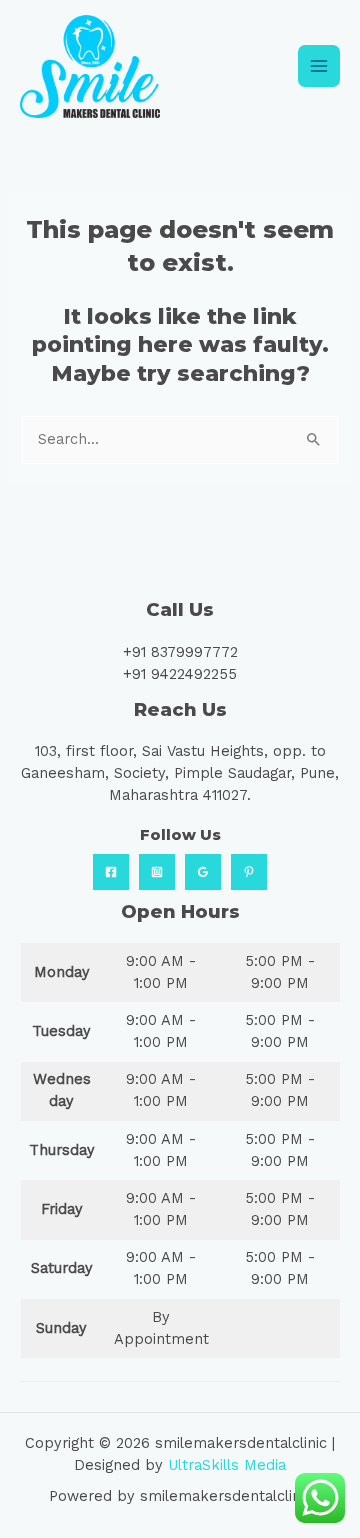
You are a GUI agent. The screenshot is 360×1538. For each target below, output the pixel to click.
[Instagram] (157, 872)
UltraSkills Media (227, 1465)
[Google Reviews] (203, 872)
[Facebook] (111, 872)
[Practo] (249, 872)
